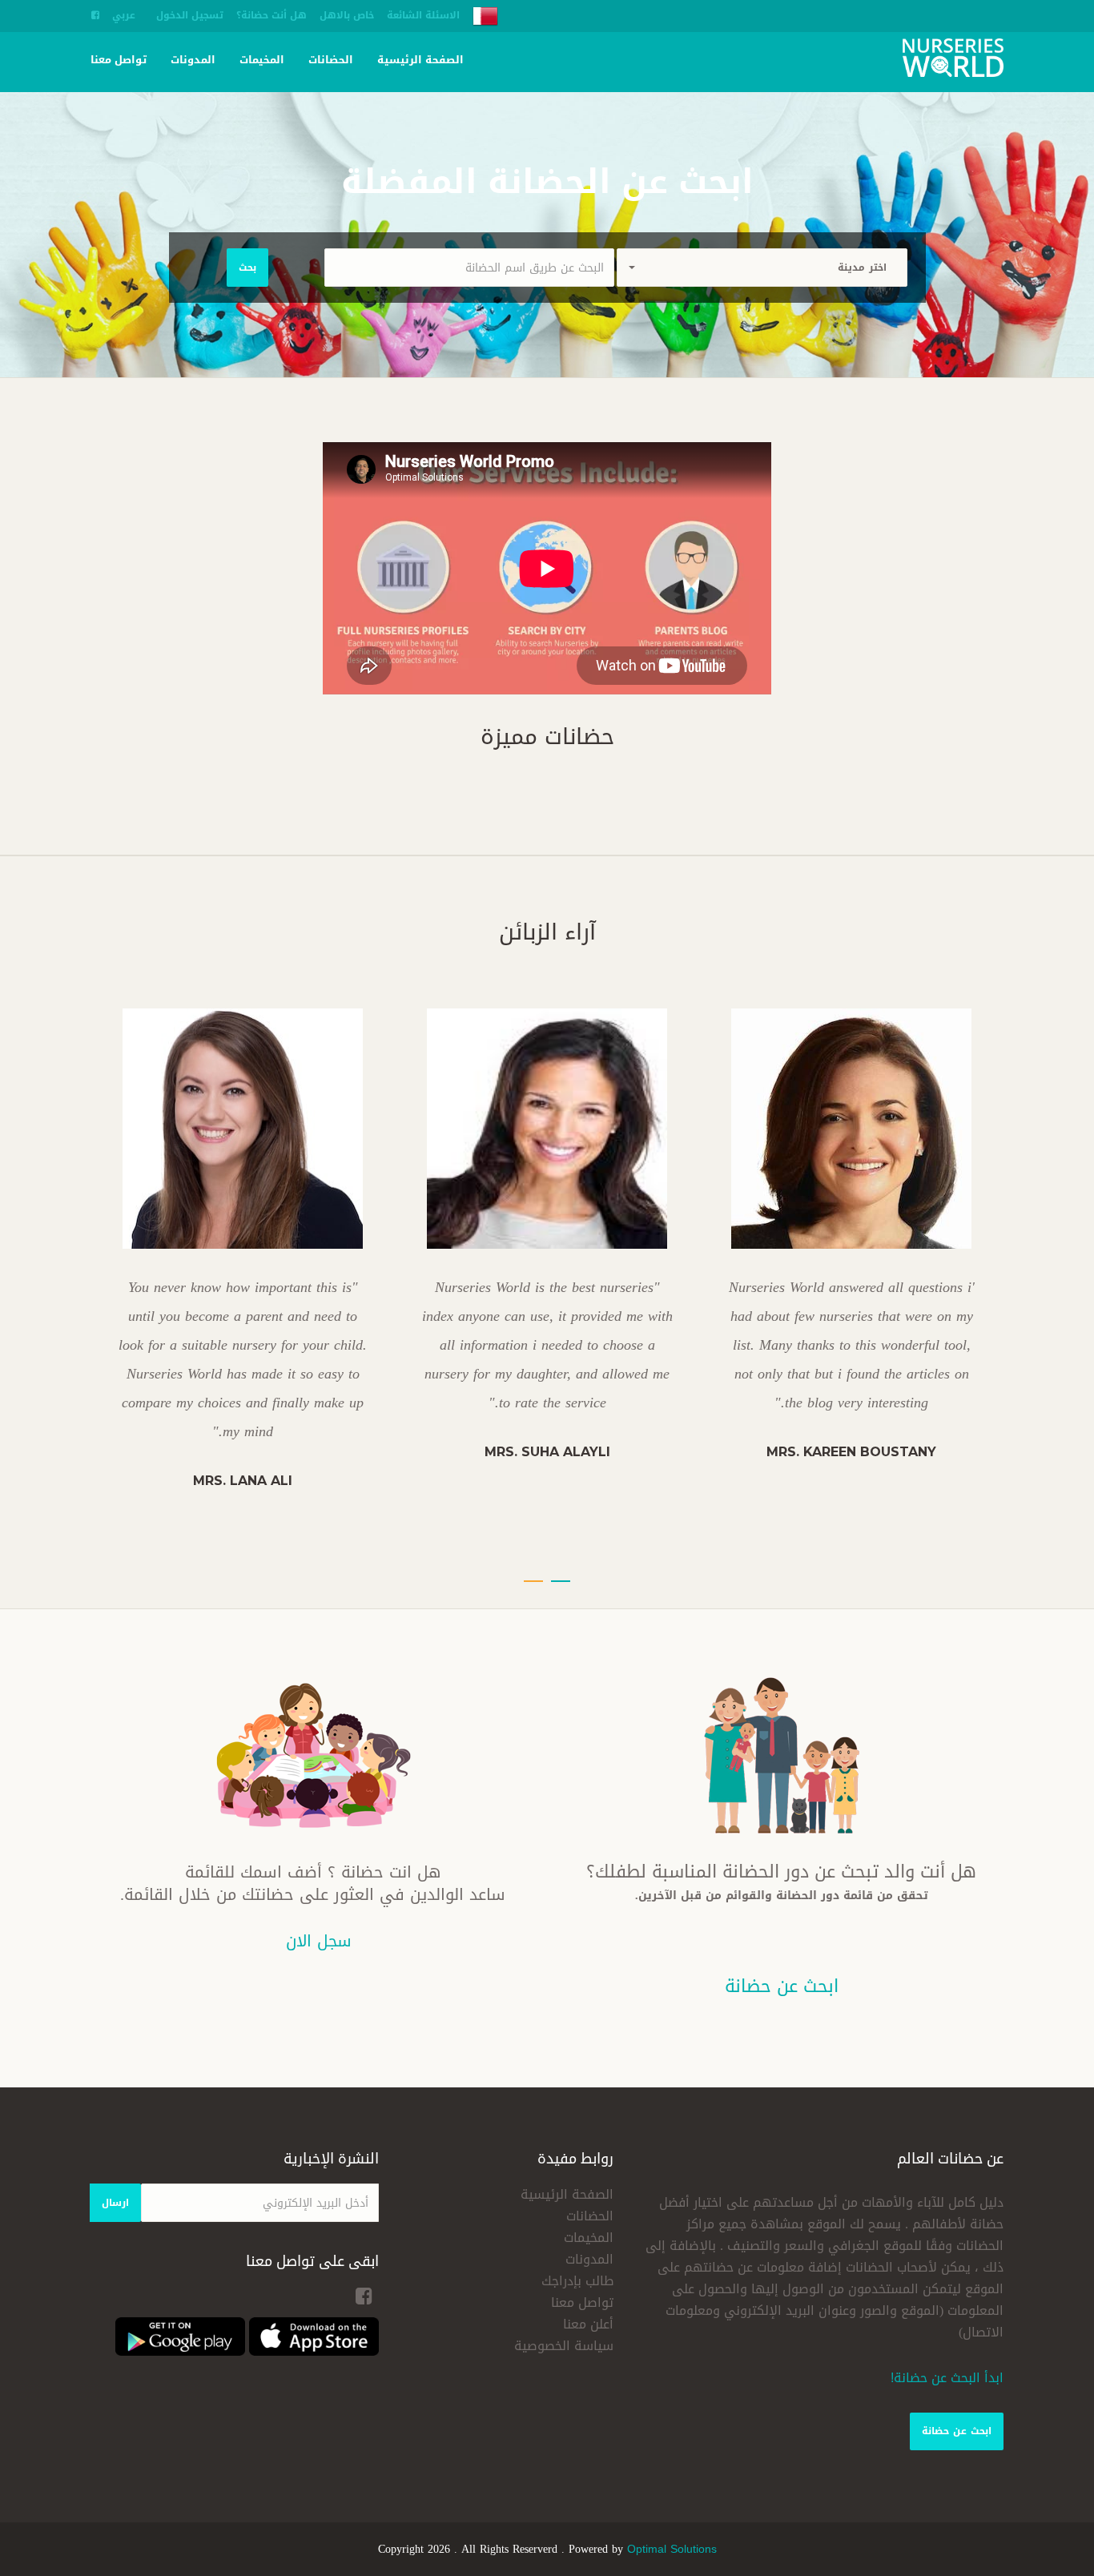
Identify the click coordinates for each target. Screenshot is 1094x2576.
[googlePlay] (180, 2338)
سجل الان (319, 1941)
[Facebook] (95, 15)
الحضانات (331, 60)
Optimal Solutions (672, 2549)
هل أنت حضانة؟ (271, 15)
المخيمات (262, 60)
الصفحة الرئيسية (420, 60)
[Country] (485, 17)
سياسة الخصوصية (564, 2346)
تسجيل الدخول (190, 15)
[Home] (953, 60)
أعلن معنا (588, 2324)
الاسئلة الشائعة (423, 15)
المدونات (193, 60)
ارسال (115, 2203)
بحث (247, 268)
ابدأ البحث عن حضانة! (947, 2378)
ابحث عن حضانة (957, 2431)
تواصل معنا (119, 60)
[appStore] (314, 2338)
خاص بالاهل (347, 15)
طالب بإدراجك (577, 2281)
